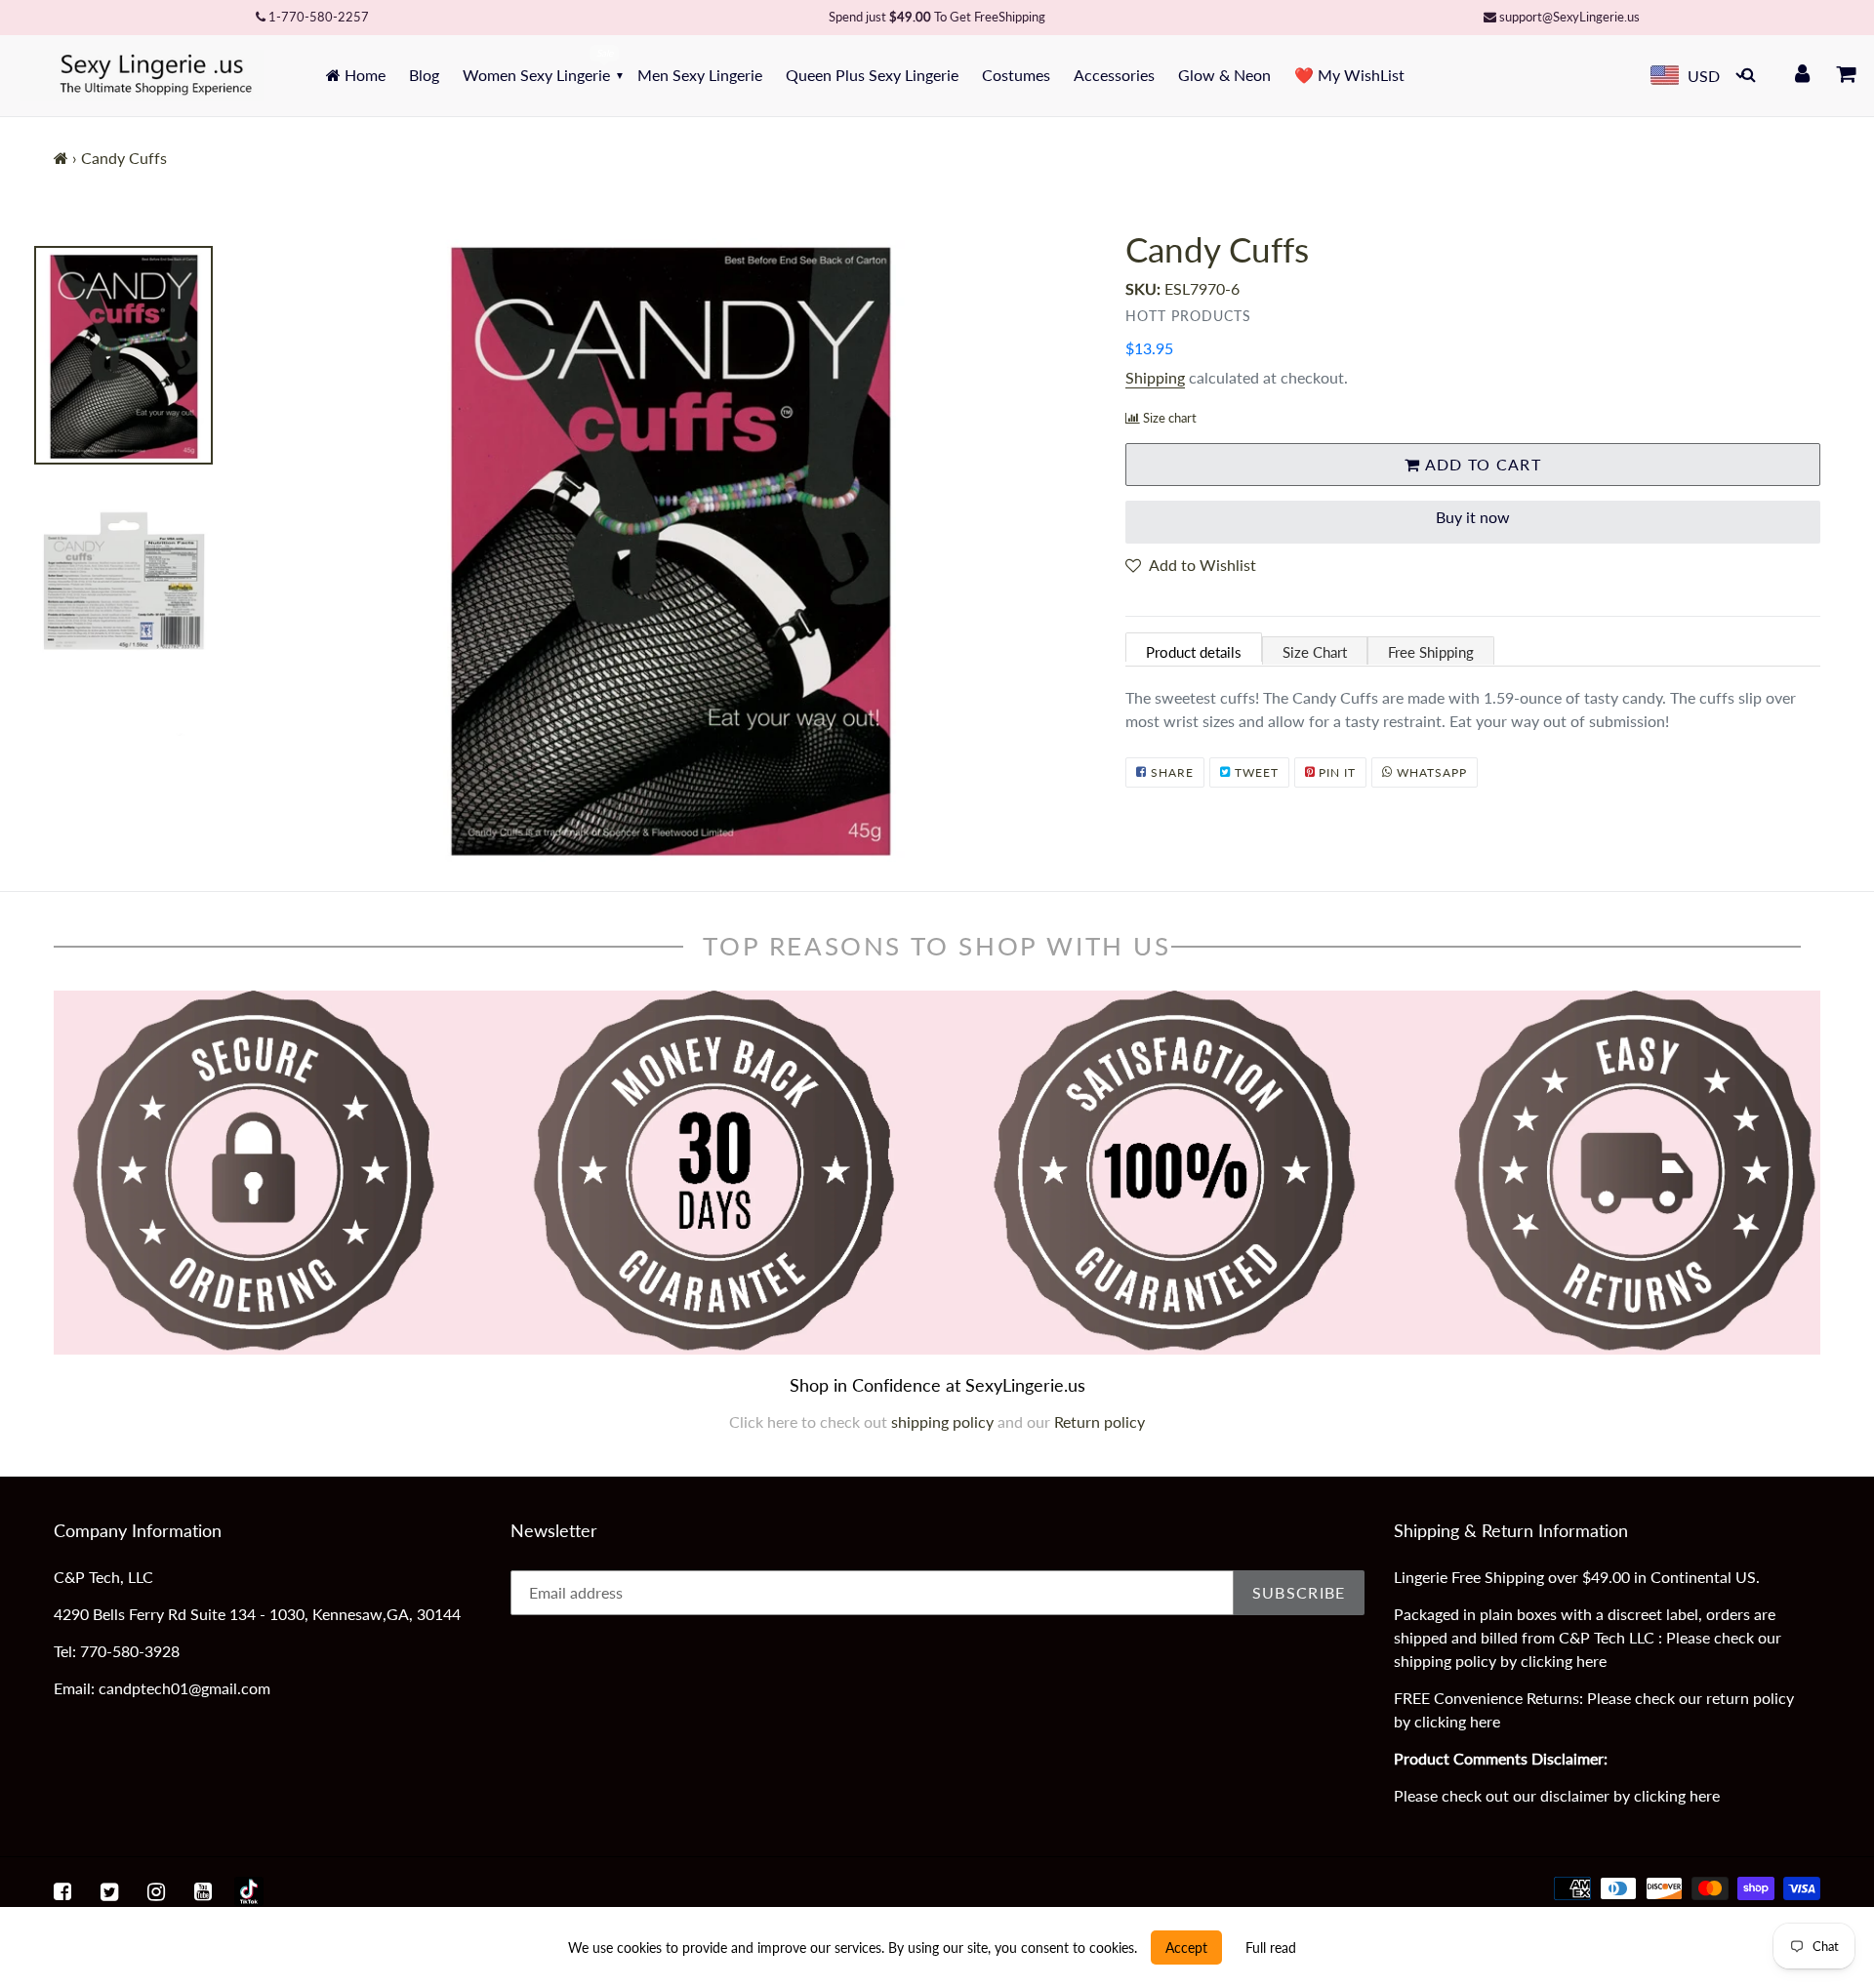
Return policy (1100, 1421)
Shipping (1155, 377)
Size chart (1170, 418)
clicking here (1564, 1661)
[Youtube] (203, 1891)
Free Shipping (1431, 652)
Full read (1271, 1947)
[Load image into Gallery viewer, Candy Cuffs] (123, 355)
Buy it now (1473, 517)
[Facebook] (62, 1891)
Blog (424, 75)
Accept (1186, 1947)
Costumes (1016, 75)
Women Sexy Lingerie (536, 75)
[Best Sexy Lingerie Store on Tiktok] (249, 1891)
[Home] (61, 158)
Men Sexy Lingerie (700, 75)
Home (363, 75)
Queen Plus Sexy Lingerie (872, 75)
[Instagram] (156, 1891)
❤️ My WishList (1349, 75)
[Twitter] (109, 1891)
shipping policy (944, 1421)
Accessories (1114, 75)
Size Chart (1315, 652)
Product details (1194, 652)
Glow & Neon (1224, 75)
